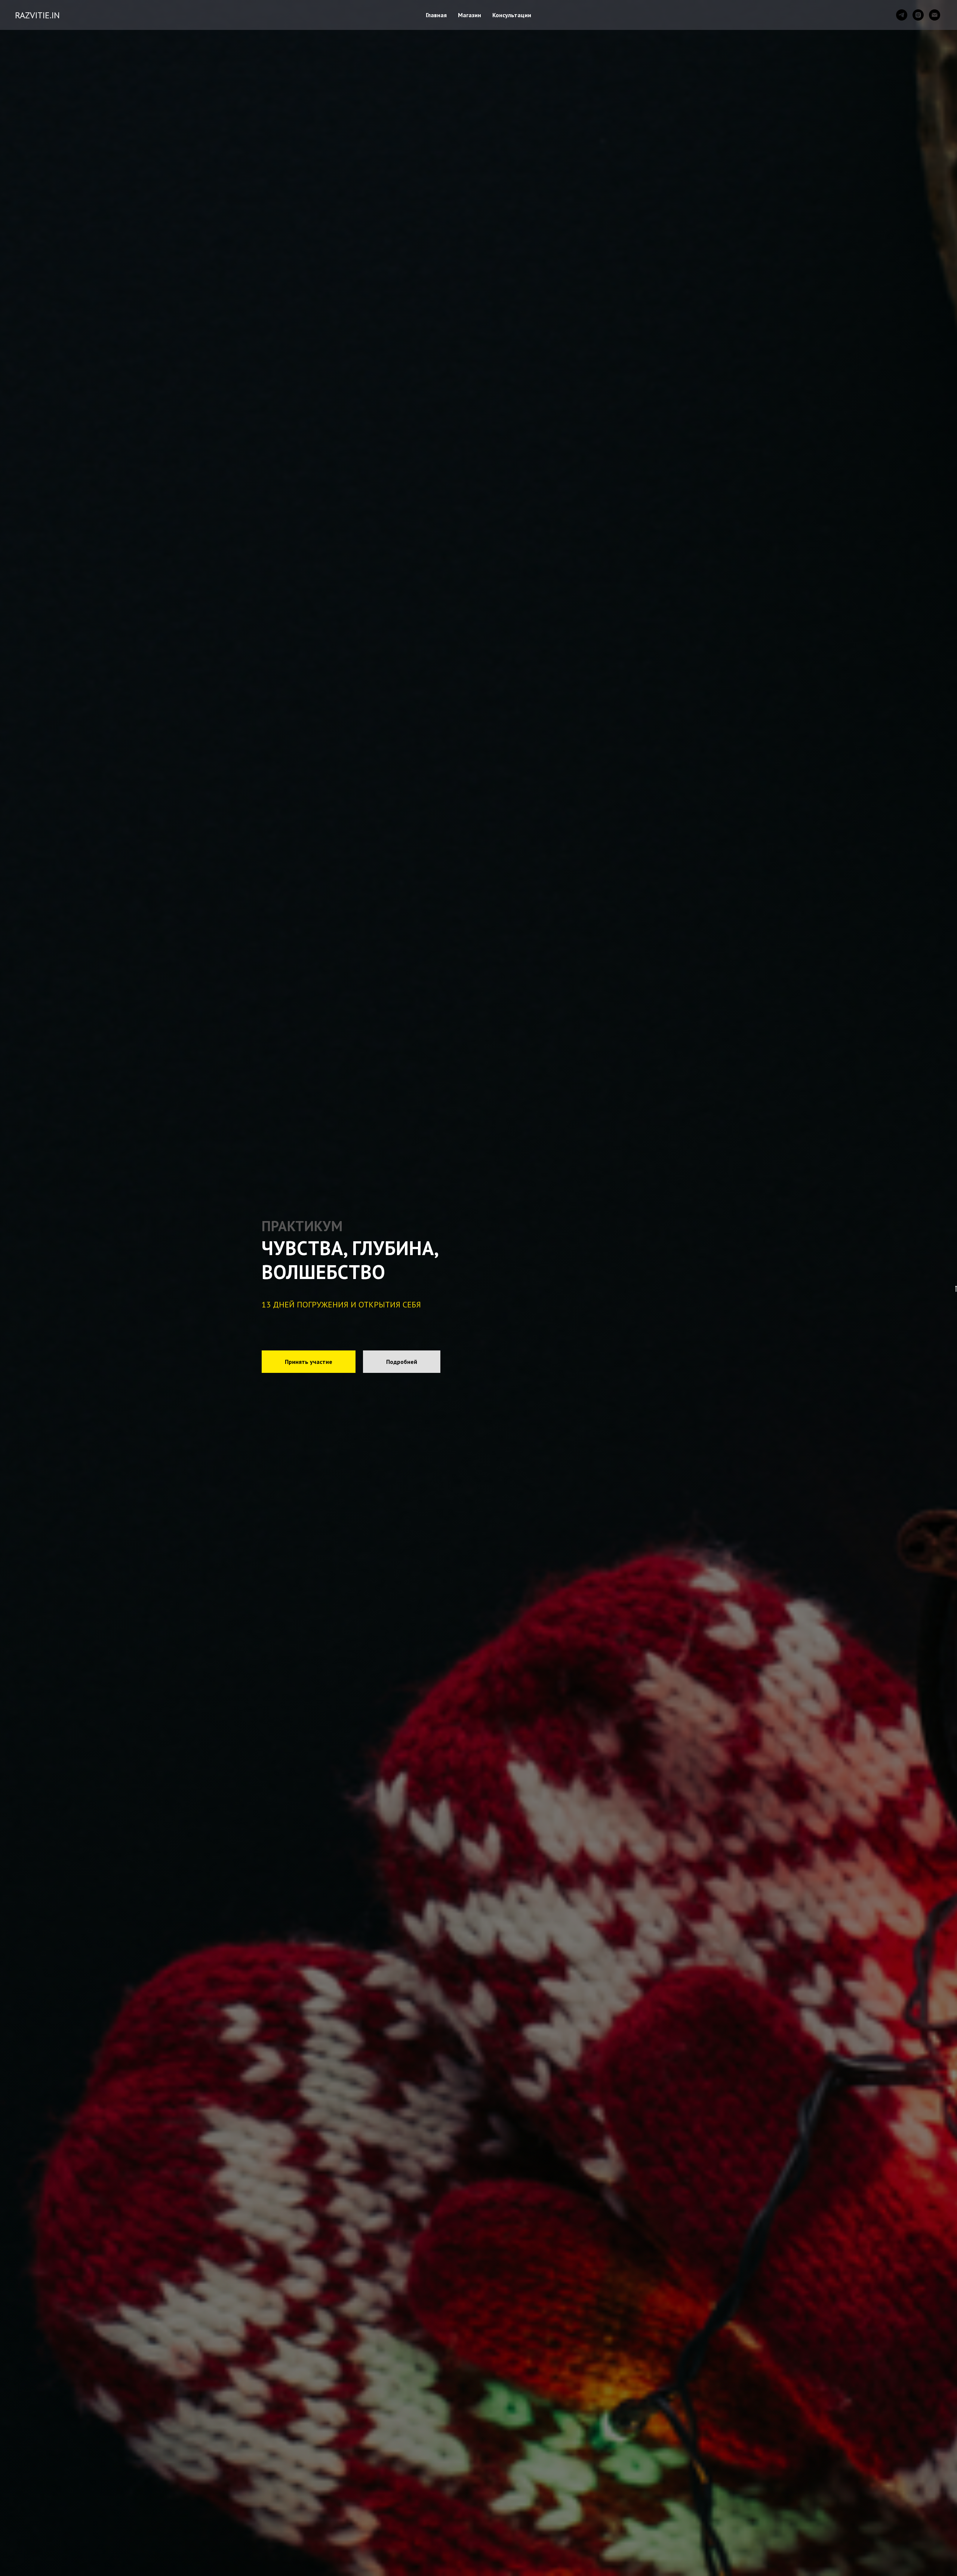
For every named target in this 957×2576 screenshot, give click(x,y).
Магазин (470, 15)
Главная (436, 15)
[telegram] (902, 15)
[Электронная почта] (935, 15)
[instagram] (918, 15)
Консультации (512, 15)
